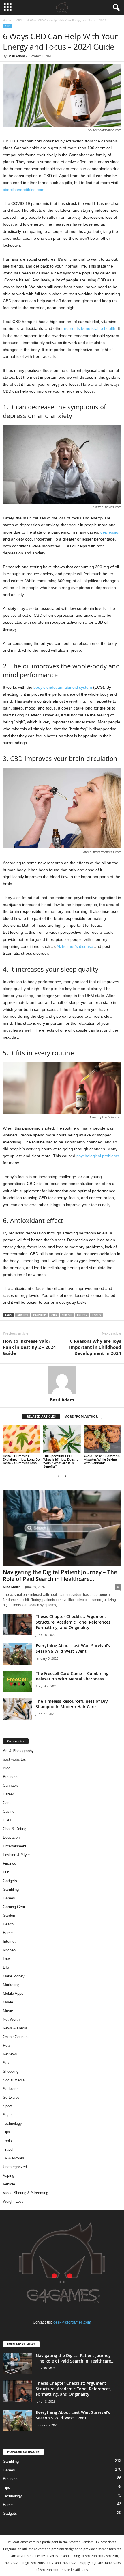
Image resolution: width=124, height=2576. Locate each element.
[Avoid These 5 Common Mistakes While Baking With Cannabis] (102, 1439)
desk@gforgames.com (72, 2322)
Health (8, 1924)
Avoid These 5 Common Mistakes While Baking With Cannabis (102, 1459)
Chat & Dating (15, 1829)
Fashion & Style (16, 1855)
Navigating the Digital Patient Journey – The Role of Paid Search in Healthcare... (60, 1576)
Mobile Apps (13, 1993)
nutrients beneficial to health (90, 328)
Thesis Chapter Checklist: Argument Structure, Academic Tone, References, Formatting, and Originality (74, 1622)
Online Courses (16, 2037)
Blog (7, 1768)
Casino (9, 1811)
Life (6, 1967)
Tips (6, 2132)
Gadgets (10, 1881)
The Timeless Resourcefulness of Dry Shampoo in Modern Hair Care (72, 1704)
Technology (12, 2123)
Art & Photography (18, 1751)
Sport (7, 2106)
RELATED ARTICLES (41, 1416)
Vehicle (9, 2184)
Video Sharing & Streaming (26, 2193)
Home (7, 20)
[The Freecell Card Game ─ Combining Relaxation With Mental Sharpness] (17, 1681)
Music (8, 2011)
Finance (10, 1863)
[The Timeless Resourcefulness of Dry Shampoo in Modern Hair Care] (17, 1709)
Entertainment (15, 1846)
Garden (9, 1915)
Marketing (11, 1985)
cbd (54, 1315)
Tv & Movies (14, 2158)
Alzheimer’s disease (75, 946)
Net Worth (11, 2019)
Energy (82, 1315)
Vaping (9, 2175)
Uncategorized (15, 2167)
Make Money (14, 1976)
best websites (14, 1759)
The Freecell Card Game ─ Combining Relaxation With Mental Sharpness (72, 1676)
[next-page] (65, 1476)
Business (11, 1777)
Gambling (11, 1889)
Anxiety (23, 1315)
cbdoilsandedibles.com (24, 190)
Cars (7, 1803)
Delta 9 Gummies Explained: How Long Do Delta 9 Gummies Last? (21, 1459)
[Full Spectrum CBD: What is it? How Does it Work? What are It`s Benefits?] (62, 1439)
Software (10, 2089)
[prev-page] (59, 1476)
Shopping (11, 2071)
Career (8, 1794)
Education (11, 1837)
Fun (6, 1872)
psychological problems (98, 1156)
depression (110, 532)
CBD (19, 20)
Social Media (14, 2080)
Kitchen (9, 1950)
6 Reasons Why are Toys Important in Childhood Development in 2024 (95, 1347)
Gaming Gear (14, 1907)
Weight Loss (13, 2201)
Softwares (11, 2097)
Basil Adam (16, 56)
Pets (7, 2045)
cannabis (40, 1315)
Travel (8, 2149)
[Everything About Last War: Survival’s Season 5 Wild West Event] (17, 1654)
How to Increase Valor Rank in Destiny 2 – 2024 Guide (29, 1347)
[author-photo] (62, 1380)
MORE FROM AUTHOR (81, 1416)
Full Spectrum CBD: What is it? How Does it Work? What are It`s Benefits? (60, 1461)
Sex (6, 2063)
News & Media (15, 2028)
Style (7, 2115)
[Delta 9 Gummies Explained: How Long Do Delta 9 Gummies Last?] (22, 1439)
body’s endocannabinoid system (63, 687)
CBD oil (67, 1315)
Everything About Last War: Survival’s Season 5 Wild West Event (73, 1648)
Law (6, 1959)
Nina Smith (12, 1587)
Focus (97, 1315)
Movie (8, 2002)
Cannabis (11, 1785)
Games (9, 1898)
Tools (7, 2141)
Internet (9, 1941)
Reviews (10, 2054)
